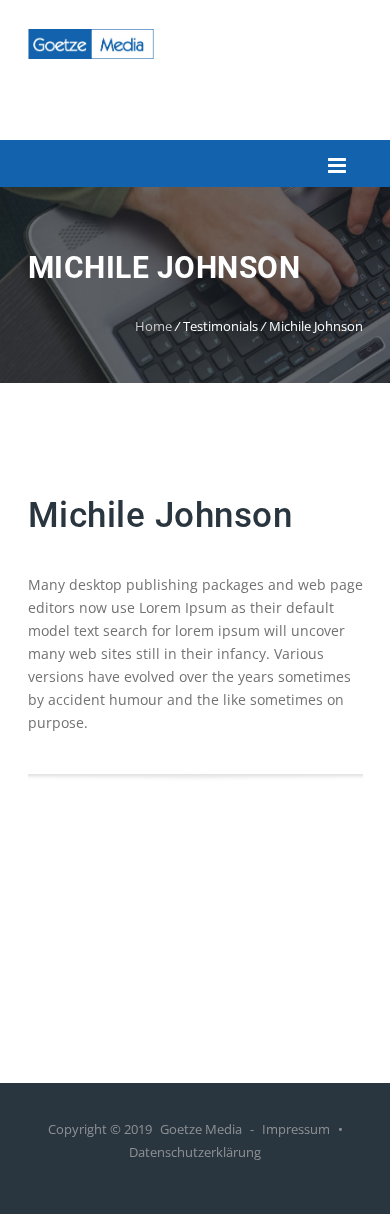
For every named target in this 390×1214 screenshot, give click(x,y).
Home (153, 326)
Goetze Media (201, 1129)
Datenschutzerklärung (195, 1152)
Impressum (296, 1129)
